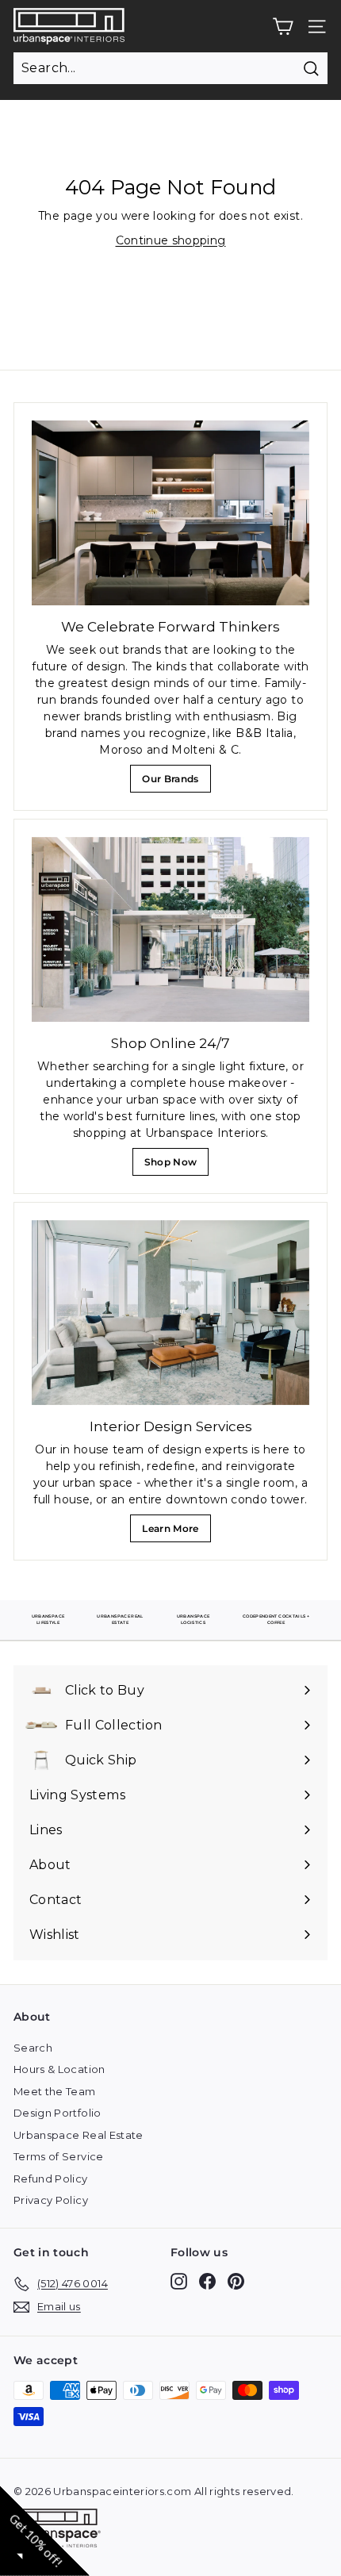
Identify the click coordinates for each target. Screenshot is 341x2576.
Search (33, 2048)
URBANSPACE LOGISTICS (193, 1619)
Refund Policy (51, 2179)
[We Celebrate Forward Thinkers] (170, 513)
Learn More (174, 1532)
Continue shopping (171, 240)
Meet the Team (55, 2091)
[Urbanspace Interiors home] (61, 2530)
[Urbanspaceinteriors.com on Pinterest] (236, 2281)
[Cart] (283, 27)
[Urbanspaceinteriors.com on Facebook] (207, 2281)
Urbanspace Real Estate (79, 2135)
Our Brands (176, 783)
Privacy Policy (51, 2200)
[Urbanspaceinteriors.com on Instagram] (179, 2281)
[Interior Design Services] (170, 1313)
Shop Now (175, 1166)
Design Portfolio (57, 2113)
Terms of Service (59, 2156)
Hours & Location (59, 2069)
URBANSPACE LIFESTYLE (48, 1619)
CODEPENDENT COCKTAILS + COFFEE (276, 1619)
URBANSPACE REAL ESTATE (120, 1619)
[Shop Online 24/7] (170, 929)
